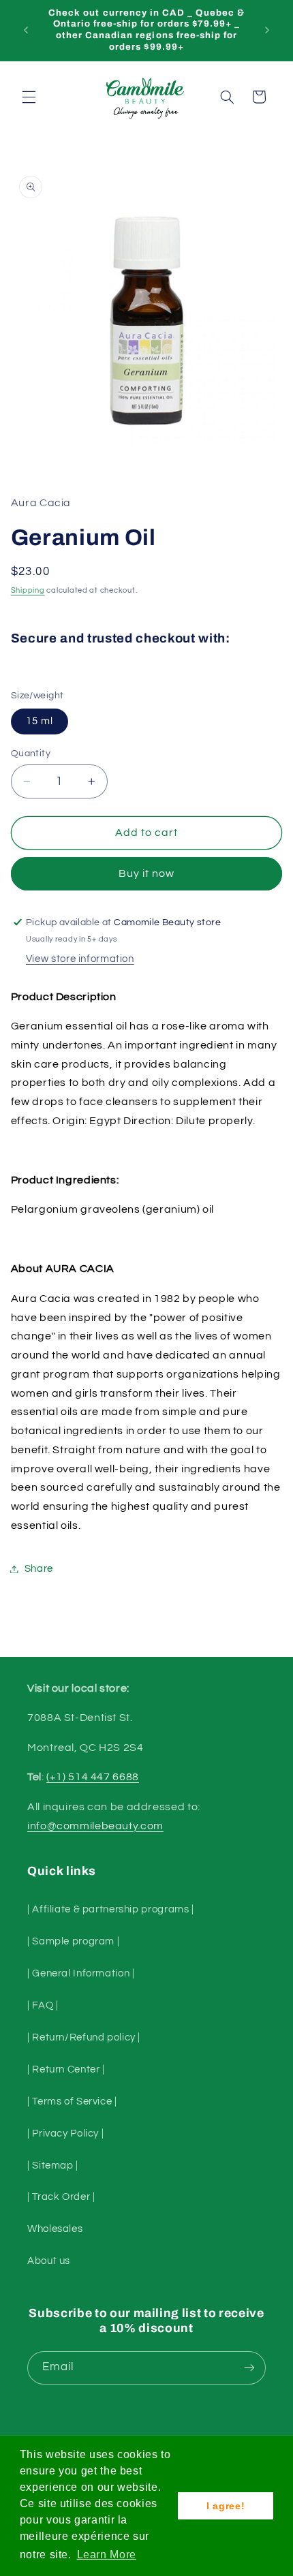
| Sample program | (73, 1941)
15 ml (40, 721)
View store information (80, 959)
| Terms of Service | (72, 2101)
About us (49, 2261)
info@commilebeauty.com (95, 1826)
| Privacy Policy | (65, 2133)
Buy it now (147, 873)
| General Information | (81, 1973)
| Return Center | (66, 2069)
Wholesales (55, 2229)
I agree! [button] (226, 2506)
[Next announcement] (267, 30)
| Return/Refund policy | (84, 2037)
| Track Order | (61, 2197)
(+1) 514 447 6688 (93, 1777)
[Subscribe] (249, 2368)
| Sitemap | (53, 2166)
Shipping (28, 590)
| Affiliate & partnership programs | (111, 1909)
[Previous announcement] (26, 30)
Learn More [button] (107, 2555)
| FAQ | (43, 2005)
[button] (29, 97)
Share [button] (39, 1569)
